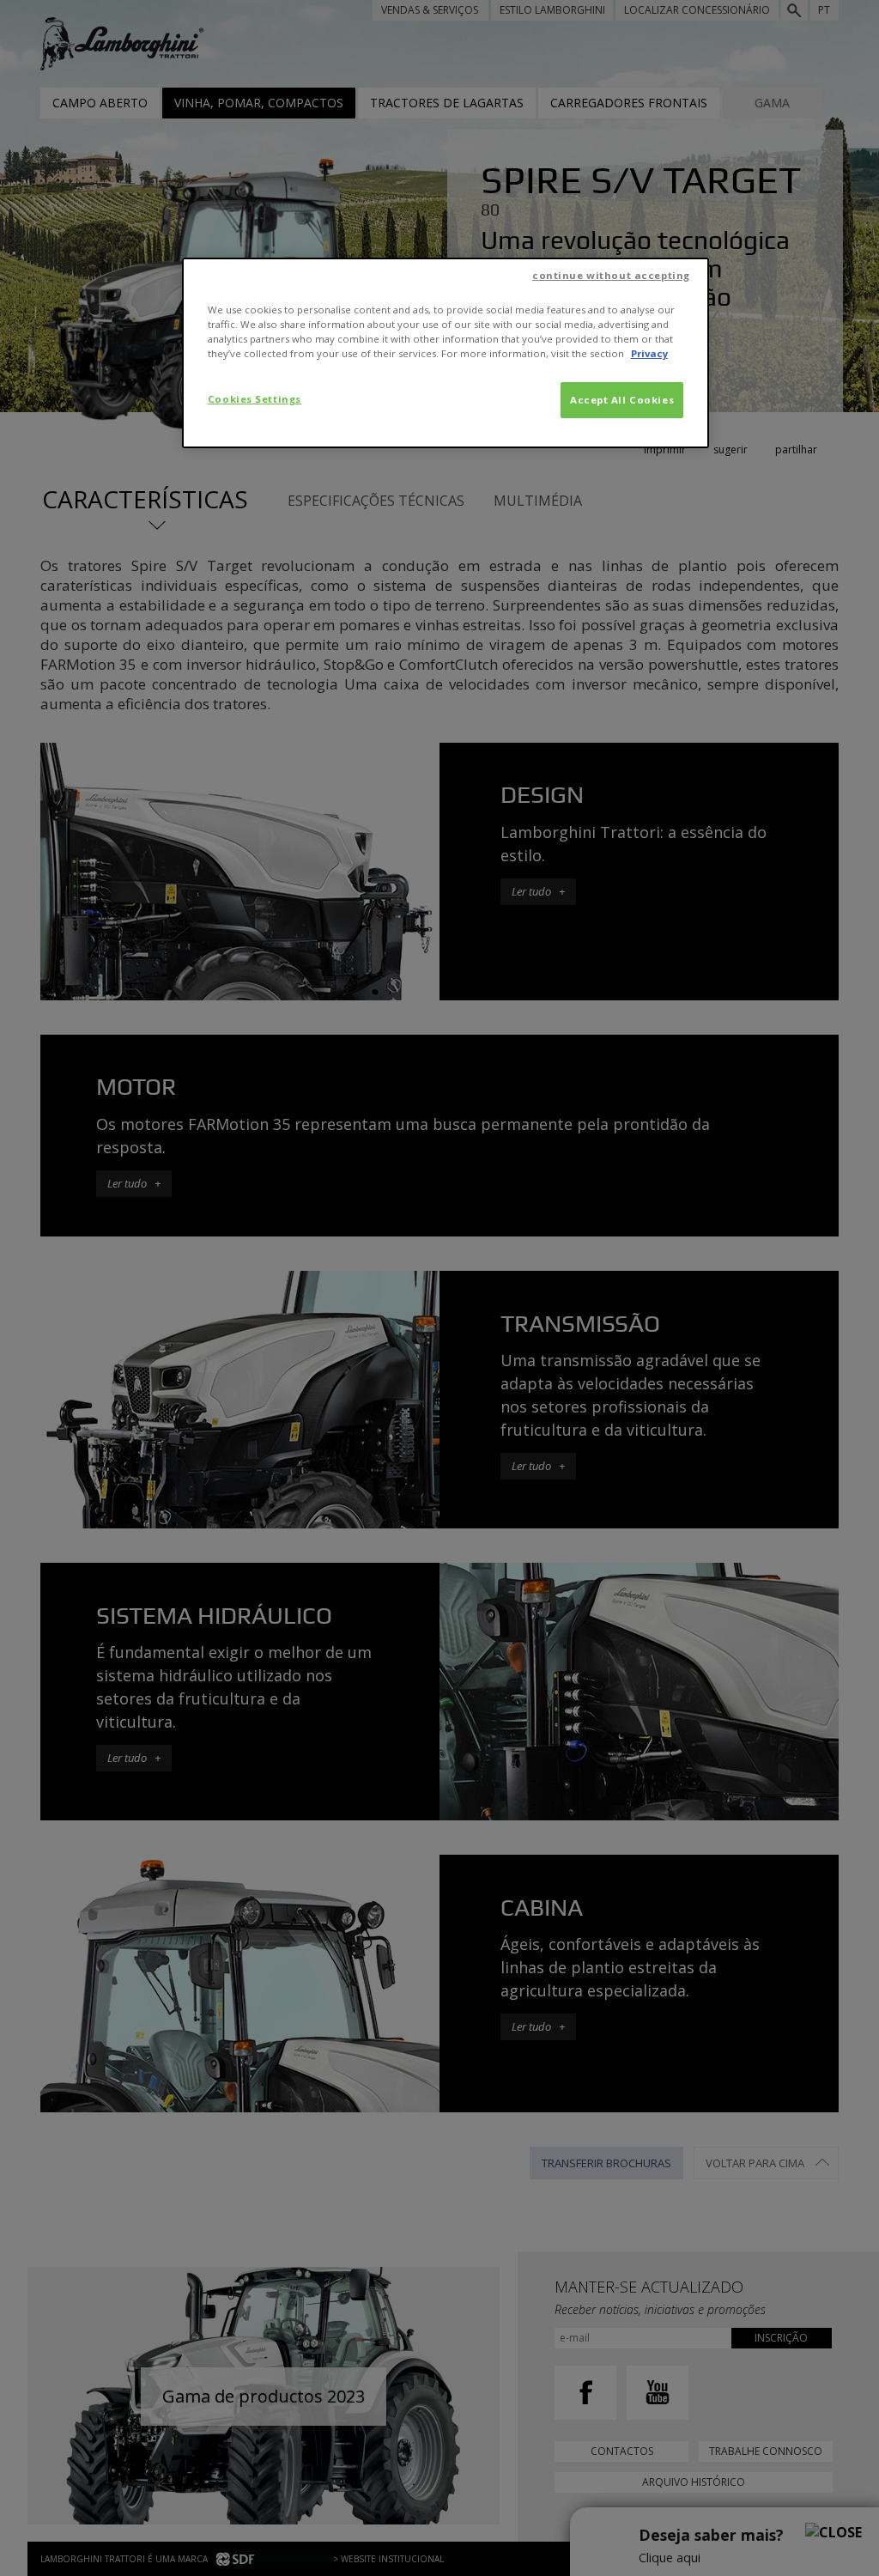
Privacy (649, 353)
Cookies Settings (255, 399)
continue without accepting (611, 275)
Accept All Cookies (622, 400)
